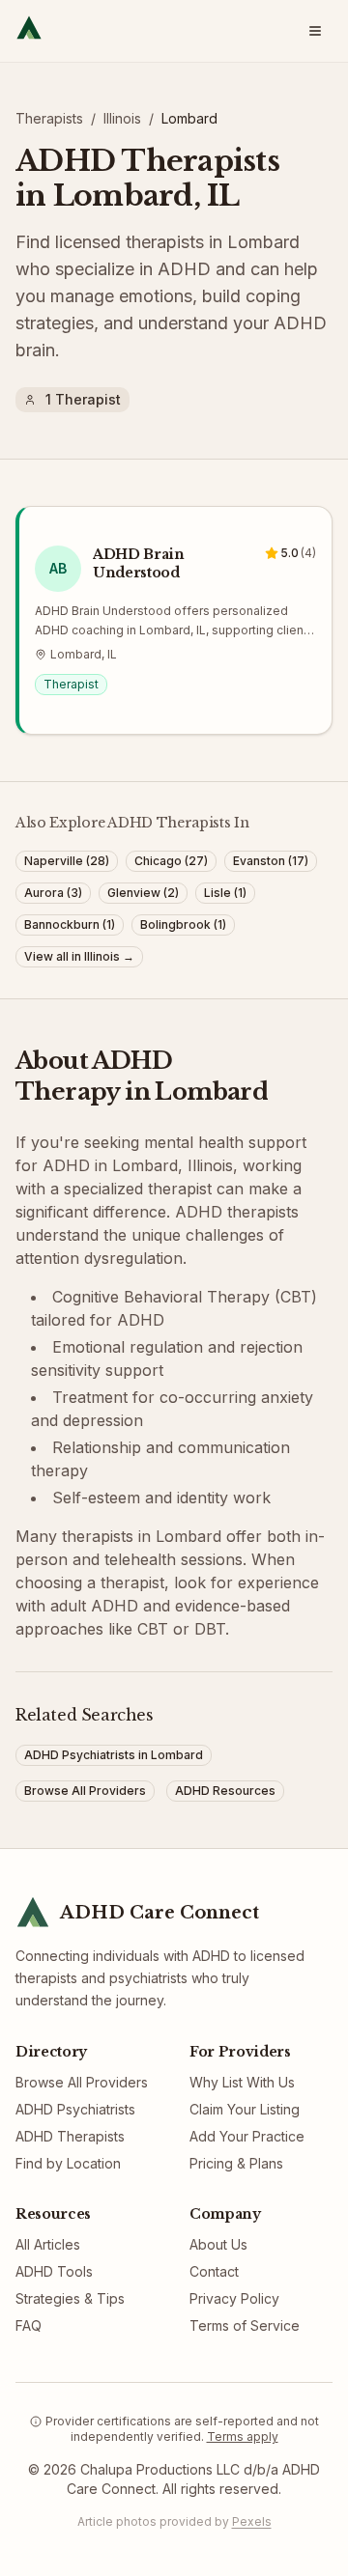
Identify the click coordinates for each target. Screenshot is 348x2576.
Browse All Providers (82, 2082)
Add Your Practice (247, 2136)
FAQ (29, 2325)
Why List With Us (242, 2082)
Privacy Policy (234, 2298)
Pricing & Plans (236, 2163)
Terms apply (243, 2436)
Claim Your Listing (245, 2109)
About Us (218, 2244)
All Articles (48, 2244)
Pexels (252, 2521)
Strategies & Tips (70, 2298)
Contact (214, 2271)
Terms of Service (245, 2325)
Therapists (49, 118)
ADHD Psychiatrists (75, 2109)
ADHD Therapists (70, 2136)
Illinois (122, 118)
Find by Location (68, 2163)
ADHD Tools (54, 2271)
